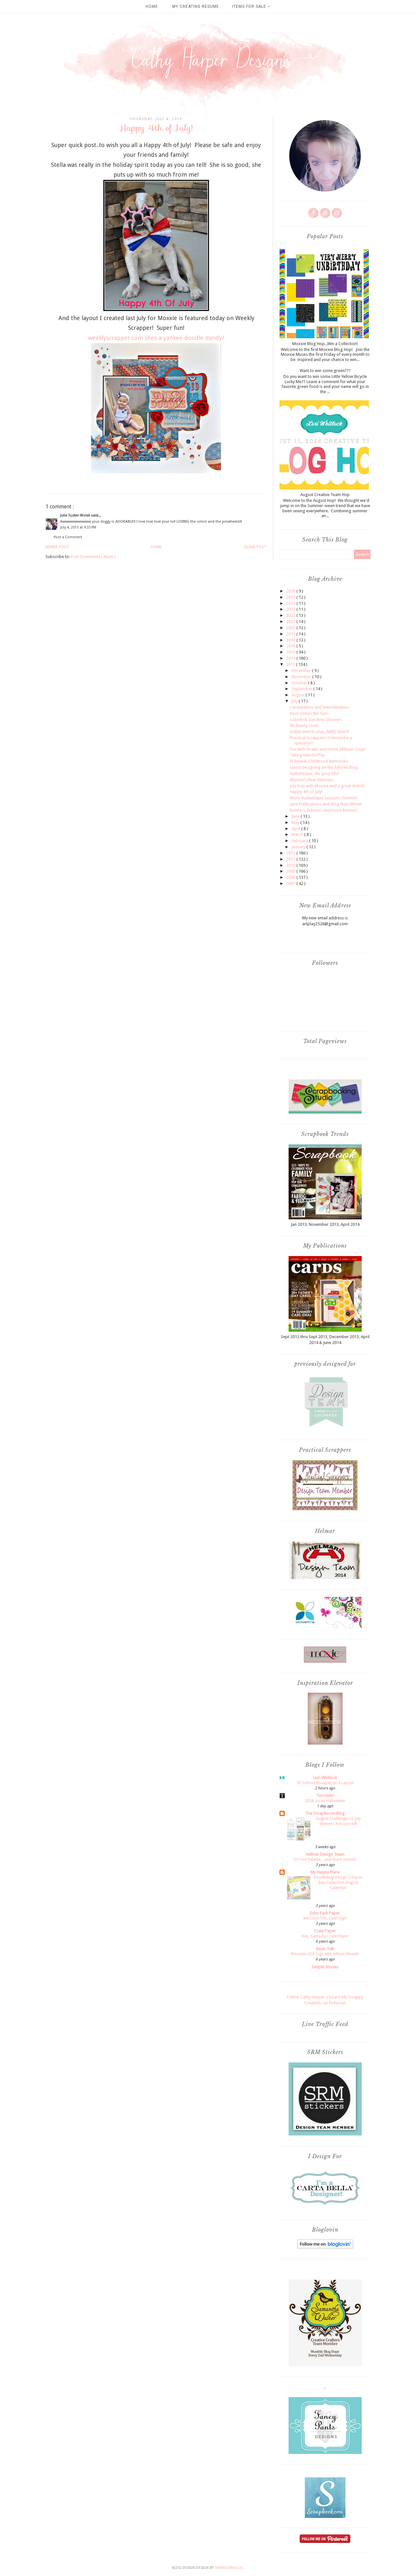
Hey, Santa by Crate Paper (325, 1936)
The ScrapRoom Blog (325, 1813)
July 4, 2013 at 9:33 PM (78, 527)
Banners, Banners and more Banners (324, 810)
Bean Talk (325, 1949)
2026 (291, 591)
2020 (291, 628)
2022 (291, 615)
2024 (291, 603)
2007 (291, 884)
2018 (291, 640)
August (299, 695)
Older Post (255, 547)
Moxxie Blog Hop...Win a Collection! (325, 344)
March (298, 834)
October (300, 683)
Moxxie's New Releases (312, 780)
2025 (291, 597)
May (296, 822)
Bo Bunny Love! (304, 725)
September (302, 689)
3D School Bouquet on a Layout (325, 1783)
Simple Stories (325, 1967)
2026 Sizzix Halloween (325, 1801)
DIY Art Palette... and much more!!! (325, 1860)
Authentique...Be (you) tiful (314, 773)
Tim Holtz (325, 1795)
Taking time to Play (307, 755)
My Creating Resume (196, 6)
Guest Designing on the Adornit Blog (324, 767)
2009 (291, 871)
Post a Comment (68, 537)
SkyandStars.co (229, 2568)
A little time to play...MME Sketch (319, 732)
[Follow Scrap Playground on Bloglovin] (325, 2247)
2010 (291, 865)
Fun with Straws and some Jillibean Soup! (328, 749)
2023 (291, 609)
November (302, 677)
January (299, 847)
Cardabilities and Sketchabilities (319, 707)
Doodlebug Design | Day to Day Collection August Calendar (338, 1883)
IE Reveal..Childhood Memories (319, 761)
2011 (291, 859)
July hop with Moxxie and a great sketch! (327, 786)
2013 (291, 664)
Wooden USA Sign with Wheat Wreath (325, 1954)
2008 (291, 877)
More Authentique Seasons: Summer (324, 798)
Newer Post (57, 547)
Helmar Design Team (325, 1854)
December (302, 671)
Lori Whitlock (325, 1778)
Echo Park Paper (325, 1913)
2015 (291, 652)
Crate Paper (325, 1931)
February (300, 841)
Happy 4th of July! (306, 792)
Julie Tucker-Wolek (76, 515)
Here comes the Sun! (309, 713)
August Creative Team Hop (325, 495)
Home (152, 6)
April (296, 829)
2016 (291, 646)
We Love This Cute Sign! (325, 1918)
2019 (291, 634)
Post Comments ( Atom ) (93, 557)
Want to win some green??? (325, 371)
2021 (291, 622)
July (295, 701)
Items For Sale (250, 6)
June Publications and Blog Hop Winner (326, 804)
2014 (291, 658)
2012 (291, 853)
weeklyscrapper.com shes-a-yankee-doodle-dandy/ (156, 338)
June (296, 816)
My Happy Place (325, 1872)
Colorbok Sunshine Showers (316, 720)
